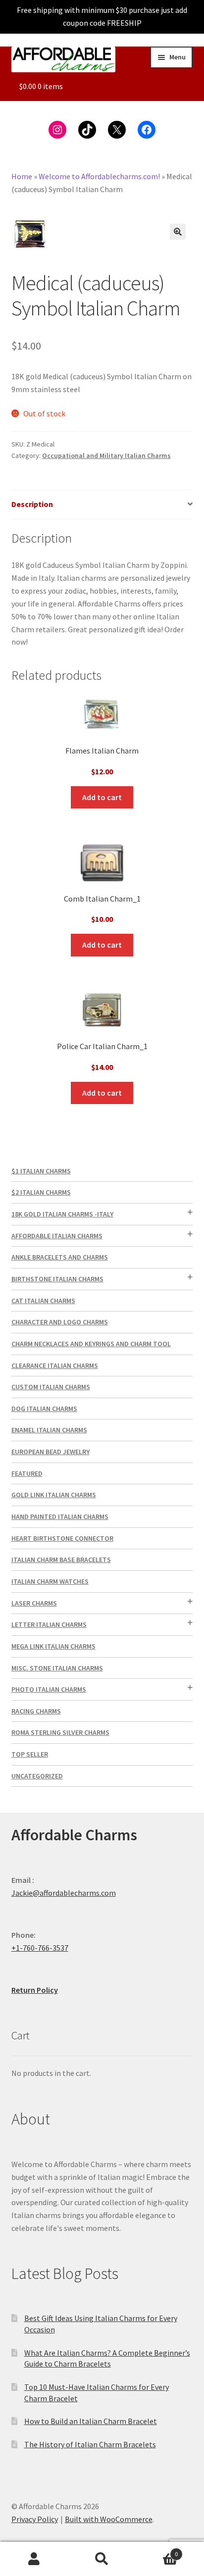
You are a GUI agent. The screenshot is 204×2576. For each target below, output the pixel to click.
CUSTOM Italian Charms (51, 1387)
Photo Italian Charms (49, 1689)
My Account (34, 2559)
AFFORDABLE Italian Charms (57, 1236)
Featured (27, 1473)
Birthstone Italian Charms (57, 1279)
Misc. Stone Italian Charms (57, 1668)
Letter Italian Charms (49, 1624)
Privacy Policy (35, 2519)
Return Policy (35, 1990)
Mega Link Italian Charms (53, 1646)
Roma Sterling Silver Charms (60, 1732)
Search (102, 2559)
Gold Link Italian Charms (54, 1495)
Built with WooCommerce (109, 2519)
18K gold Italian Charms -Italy (62, 1214)
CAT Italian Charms (43, 1301)
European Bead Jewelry (51, 1452)
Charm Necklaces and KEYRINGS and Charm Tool (91, 1344)
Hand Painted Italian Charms (60, 1516)
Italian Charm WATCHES (50, 1581)
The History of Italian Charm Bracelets (90, 2444)
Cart (157, 2551)
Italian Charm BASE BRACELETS (61, 1560)
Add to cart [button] (102, 797)
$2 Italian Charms (41, 1192)
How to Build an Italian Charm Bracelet (91, 2421)
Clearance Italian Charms (55, 1365)
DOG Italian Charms (44, 1409)
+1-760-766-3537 (40, 1948)
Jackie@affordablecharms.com (64, 1893)
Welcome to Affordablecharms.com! (99, 176)
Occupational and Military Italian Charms (106, 455)
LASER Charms (34, 1603)
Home (22, 176)
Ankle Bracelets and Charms (60, 1257)
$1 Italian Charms (41, 1171)
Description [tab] (32, 504)
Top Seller (30, 1754)
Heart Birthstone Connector (62, 1538)
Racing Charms (36, 1711)
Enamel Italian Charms (49, 1430)
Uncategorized (37, 1776)
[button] (178, 232)
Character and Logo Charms (60, 1322)
